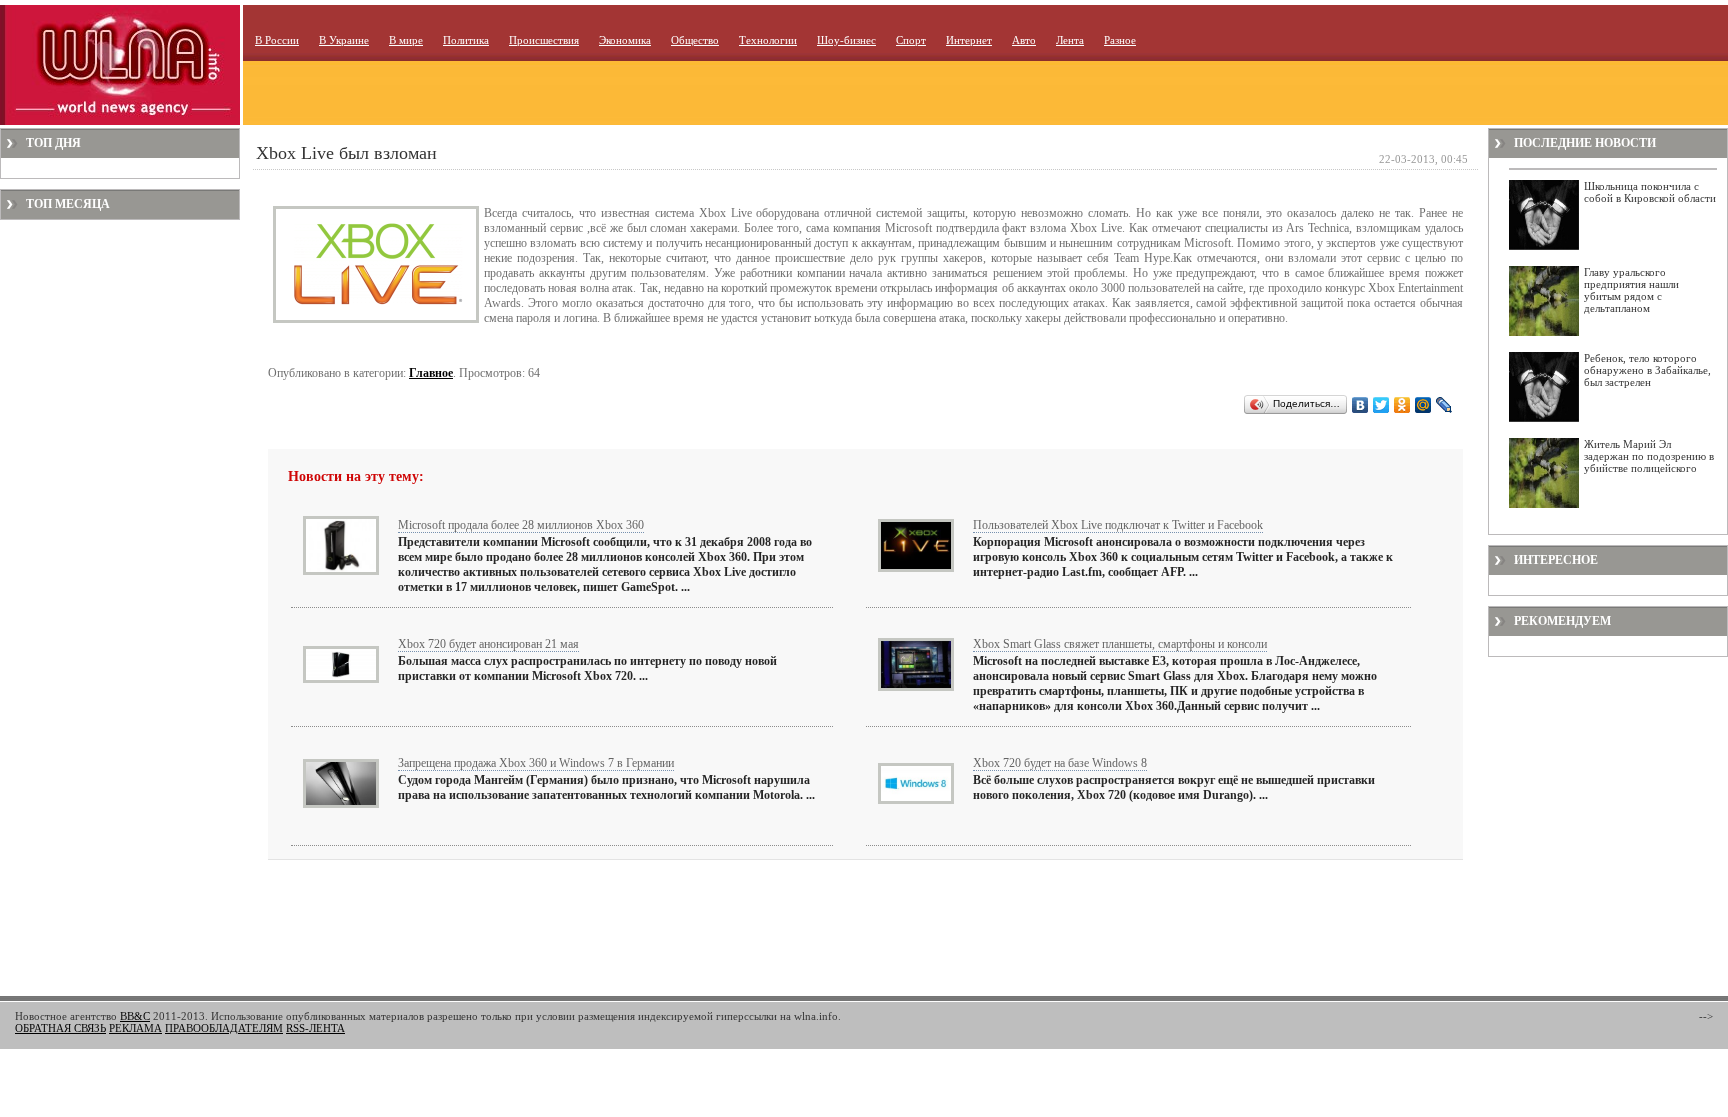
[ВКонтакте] (1360, 405)
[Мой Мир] (1423, 405)
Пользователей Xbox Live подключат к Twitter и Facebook (1118, 525)
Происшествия (544, 40)
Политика (466, 40)
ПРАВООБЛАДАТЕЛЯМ (224, 1028)
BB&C (135, 1016)
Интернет (969, 40)
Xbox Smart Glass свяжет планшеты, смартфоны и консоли (1120, 644)
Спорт (911, 40)
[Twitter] (1381, 405)
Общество (695, 40)
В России (277, 40)
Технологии (768, 40)
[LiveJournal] (1444, 405)
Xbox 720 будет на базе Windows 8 (1060, 763)
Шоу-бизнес (846, 40)
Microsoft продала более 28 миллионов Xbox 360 (521, 525)
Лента (1070, 40)
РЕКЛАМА (135, 1028)
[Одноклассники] (1402, 405)
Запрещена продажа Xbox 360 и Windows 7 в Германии (536, 763)
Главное (431, 373)
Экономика (625, 40)
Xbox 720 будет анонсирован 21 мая (488, 644)
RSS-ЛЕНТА (315, 1028)
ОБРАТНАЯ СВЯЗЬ (60, 1028)
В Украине (344, 40)
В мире (406, 40)
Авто (1024, 40)
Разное (1120, 40)
